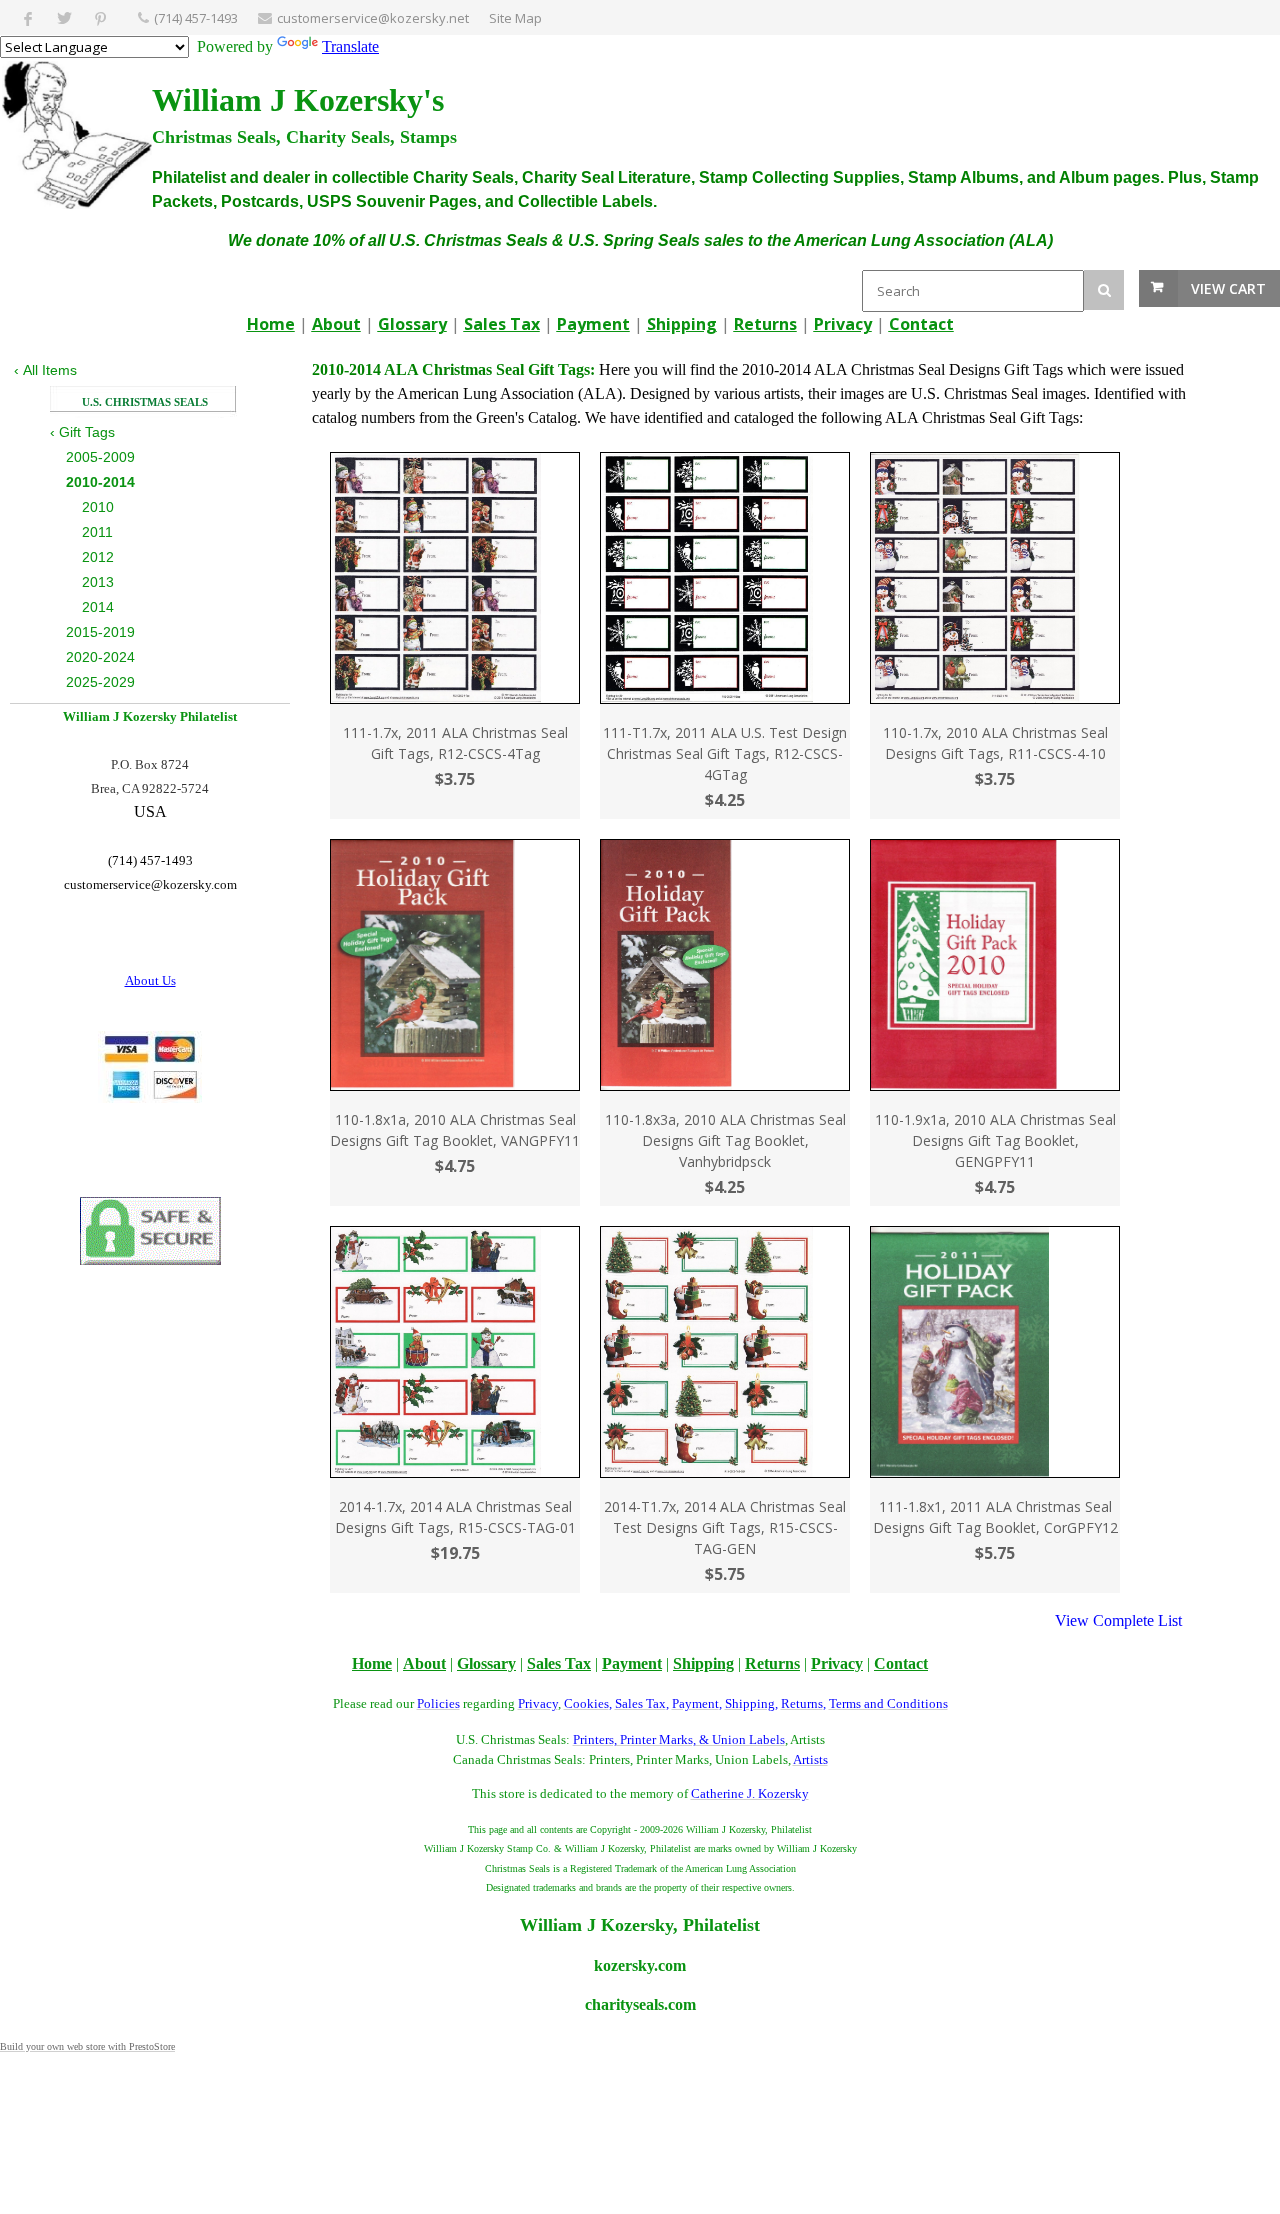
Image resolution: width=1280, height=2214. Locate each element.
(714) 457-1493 (196, 18)
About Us (150, 980)
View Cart (1228, 288)
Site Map (515, 18)
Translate (350, 46)
